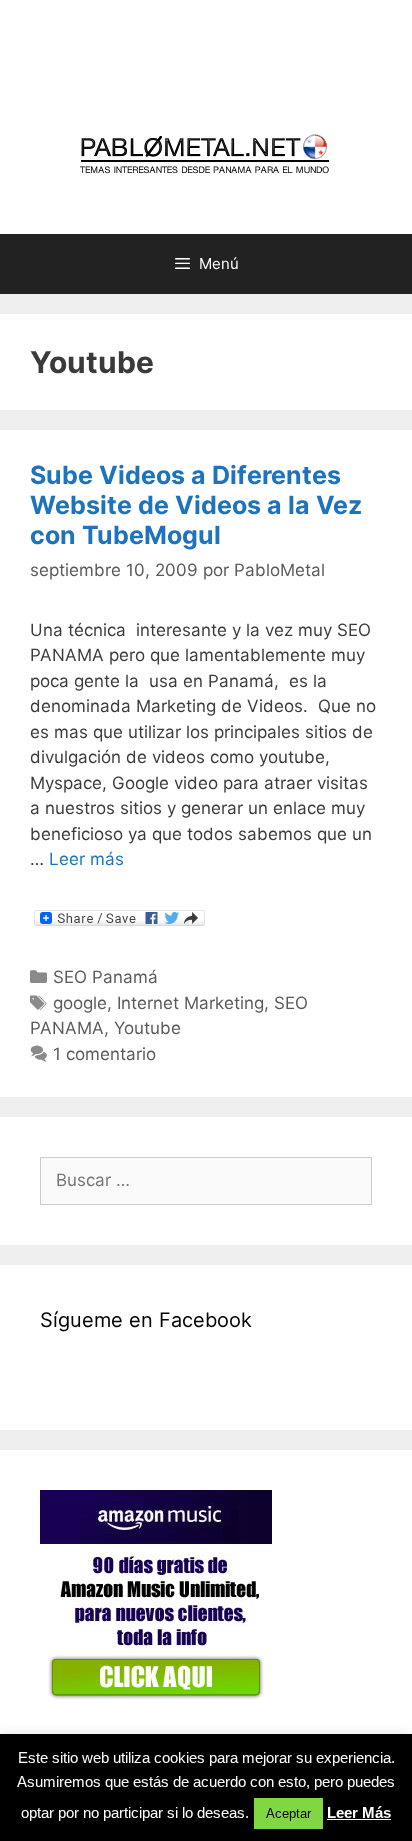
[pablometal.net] (206, 154)
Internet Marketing (190, 1003)
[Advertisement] (226, 65)
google (80, 1003)
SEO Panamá (105, 977)
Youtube (147, 1028)
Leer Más (359, 1812)
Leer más (86, 859)
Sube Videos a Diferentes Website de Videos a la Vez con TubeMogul (196, 505)
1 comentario (104, 1054)
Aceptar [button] (288, 1813)
